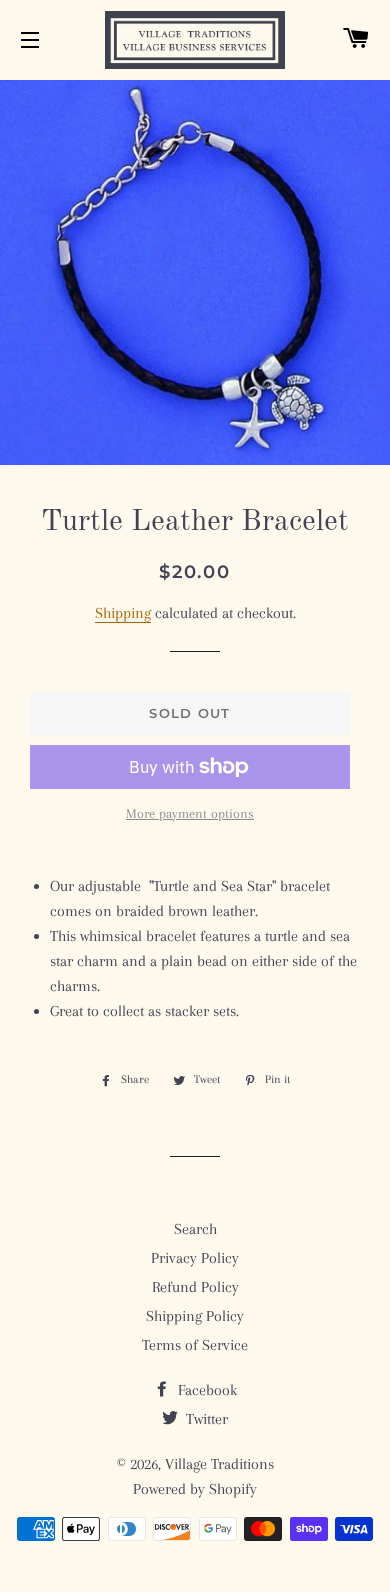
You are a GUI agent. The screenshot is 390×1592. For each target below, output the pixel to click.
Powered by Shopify (195, 1489)
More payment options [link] (190, 813)
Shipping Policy (195, 1316)
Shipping (123, 613)
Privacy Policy (195, 1258)
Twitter (205, 1419)
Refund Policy (195, 1287)
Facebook (205, 1390)
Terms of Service (195, 1345)
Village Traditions (219, 1464)
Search (195, 1229)
